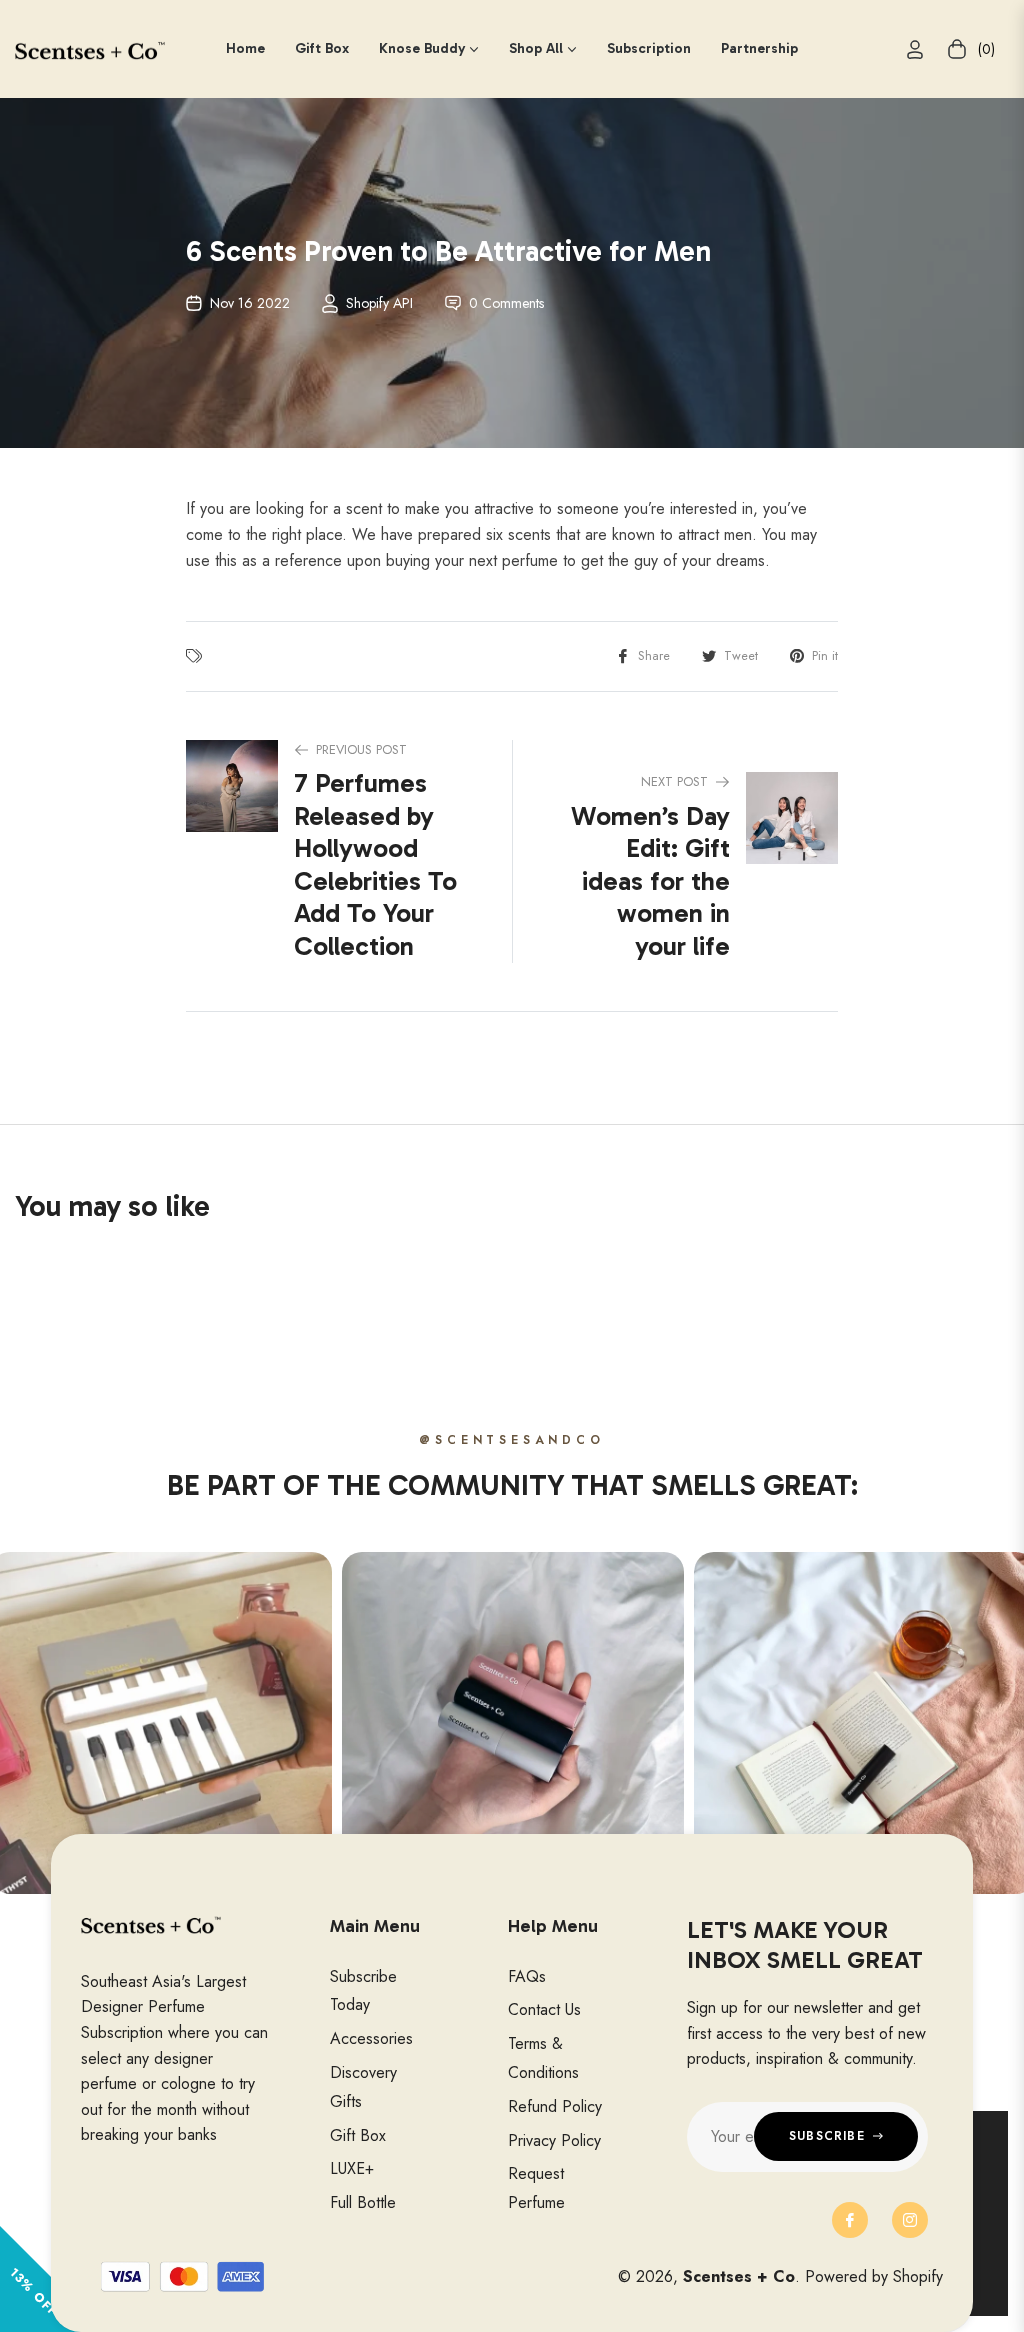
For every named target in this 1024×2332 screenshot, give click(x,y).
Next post (674, 781)
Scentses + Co (739, 2276)
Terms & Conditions (543, 2058)
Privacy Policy (554, 2140)
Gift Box (358, 2135)
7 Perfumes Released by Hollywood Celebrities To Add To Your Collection (375, 865)
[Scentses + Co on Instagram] (910, 2220)
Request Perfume (536, 2188)
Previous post (361, 749)
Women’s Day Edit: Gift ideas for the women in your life (650, 881)
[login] (915, 49)
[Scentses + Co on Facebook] (850, 2220)
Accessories (371, 2038)
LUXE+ (352, 2168)
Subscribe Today (363, 1991)
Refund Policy (555, 2106)
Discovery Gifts (363, 2087)
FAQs (527, 1976)
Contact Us (544, 2009)
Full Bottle (363, 2202)
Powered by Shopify (874, 2276)
